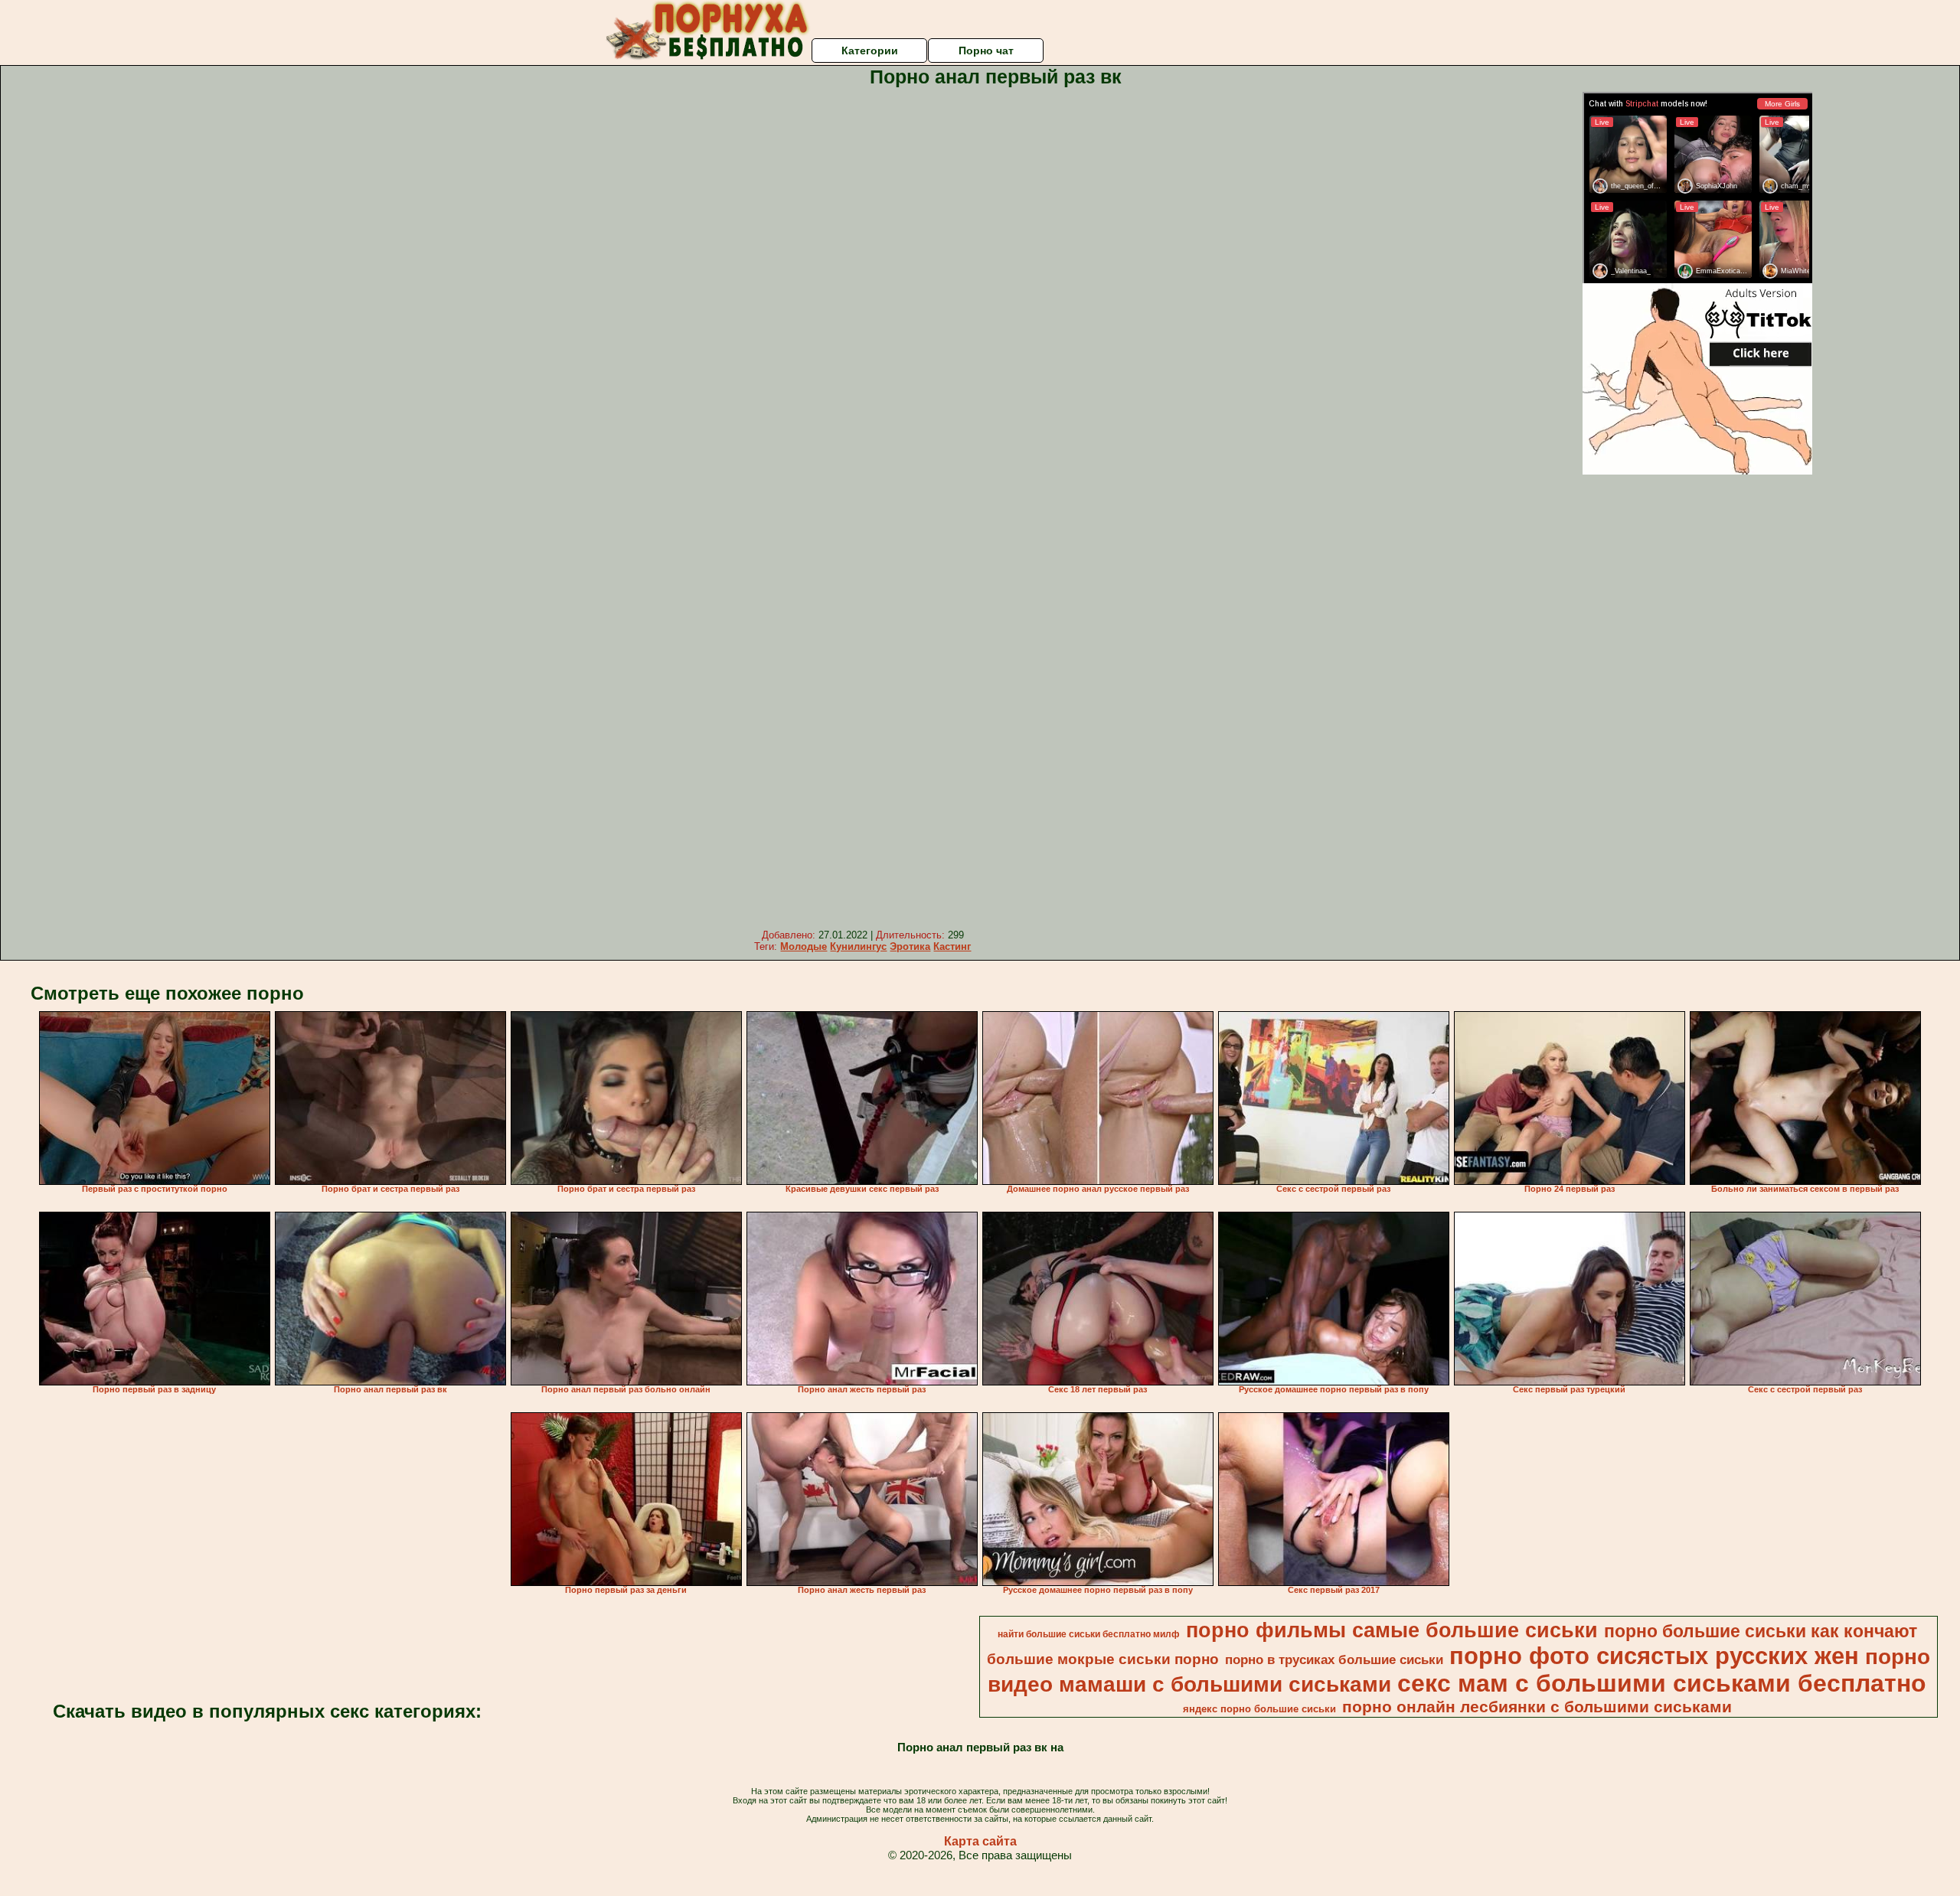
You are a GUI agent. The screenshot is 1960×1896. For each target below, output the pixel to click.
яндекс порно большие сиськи (1259, 1709)
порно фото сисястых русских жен (1654, 1656)
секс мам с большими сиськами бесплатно (1662, 1683)
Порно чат (986, 51)
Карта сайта (980, 1841)
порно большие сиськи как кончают (1761, 1631)
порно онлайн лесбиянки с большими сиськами (1537, 1707)
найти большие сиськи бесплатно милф (1089, 1634)
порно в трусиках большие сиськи (1334, 1659)
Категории (870, 51)
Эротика (910, 946)
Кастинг (952, 946)
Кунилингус (858, 946)
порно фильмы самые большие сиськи (1392, 1630)
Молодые (804, 946)
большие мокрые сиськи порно (1103, 1659)
